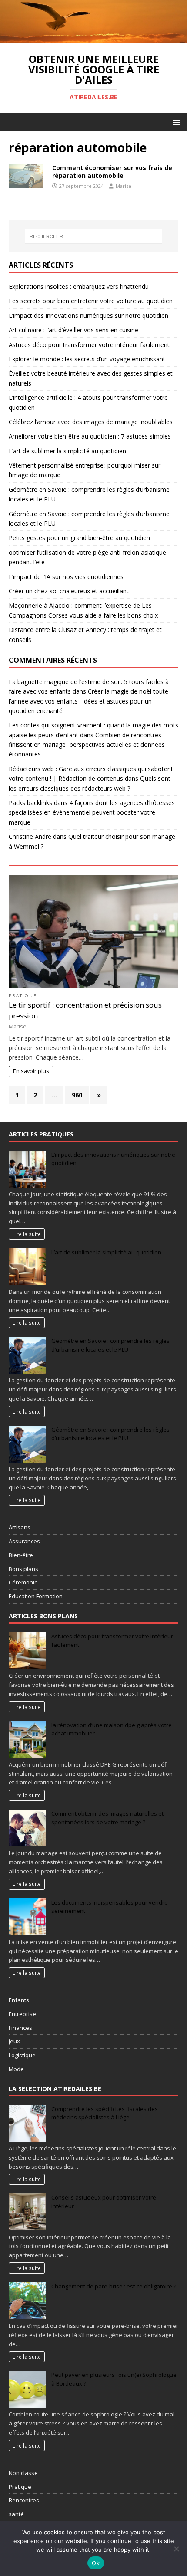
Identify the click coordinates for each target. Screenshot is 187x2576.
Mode (16, 2069)
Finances (20, 2028)
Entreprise (22, 2014)
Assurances (24, 1541)
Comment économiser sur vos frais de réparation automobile (112, 172)
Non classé (23, 2473)
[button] (175, 122)
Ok (96, 2563)
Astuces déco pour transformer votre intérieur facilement (89, 345)
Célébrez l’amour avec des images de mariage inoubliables (91, 422)
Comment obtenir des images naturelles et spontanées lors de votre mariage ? (107, 1818)
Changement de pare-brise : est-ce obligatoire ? (114, 2286)
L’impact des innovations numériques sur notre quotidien (88, 316)
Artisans (20, 1527)
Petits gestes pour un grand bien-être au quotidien (79, 538)
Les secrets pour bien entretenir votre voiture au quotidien (91, 301)
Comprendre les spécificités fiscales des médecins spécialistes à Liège (105, 2113)
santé (16, 2514)
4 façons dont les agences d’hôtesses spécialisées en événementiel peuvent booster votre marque (92, 812)
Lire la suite (27, 1234)
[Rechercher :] (94, 236)
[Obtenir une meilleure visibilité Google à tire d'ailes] (93, 38)
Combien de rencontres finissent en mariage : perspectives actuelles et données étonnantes (87, 745)
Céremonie (23, 1582)
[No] (176, 2549)
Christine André (30, 836)
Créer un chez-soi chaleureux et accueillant (69, 591)
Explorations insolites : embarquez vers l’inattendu (79, 286)
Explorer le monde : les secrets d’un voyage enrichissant (87, 359)
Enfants (19, 2000)
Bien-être (21, 1555)
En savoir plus (31, 1071)
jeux (14, 2041)
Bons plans (23, 1569)
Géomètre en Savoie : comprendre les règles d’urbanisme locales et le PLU (110, 1345)
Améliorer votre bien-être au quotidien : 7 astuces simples (90, 436)
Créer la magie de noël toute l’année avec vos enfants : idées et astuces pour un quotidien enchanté (88, 701)
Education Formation (36, 1596)
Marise (124, 186)
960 (77, 1095)
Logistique (22, 2055)
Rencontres (24, 2500)
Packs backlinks (30, 803)
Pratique (23, 996)
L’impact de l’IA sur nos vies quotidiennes (66, 577)
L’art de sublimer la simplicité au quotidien (67, 451)
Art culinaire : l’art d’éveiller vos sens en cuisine (73, 330)
